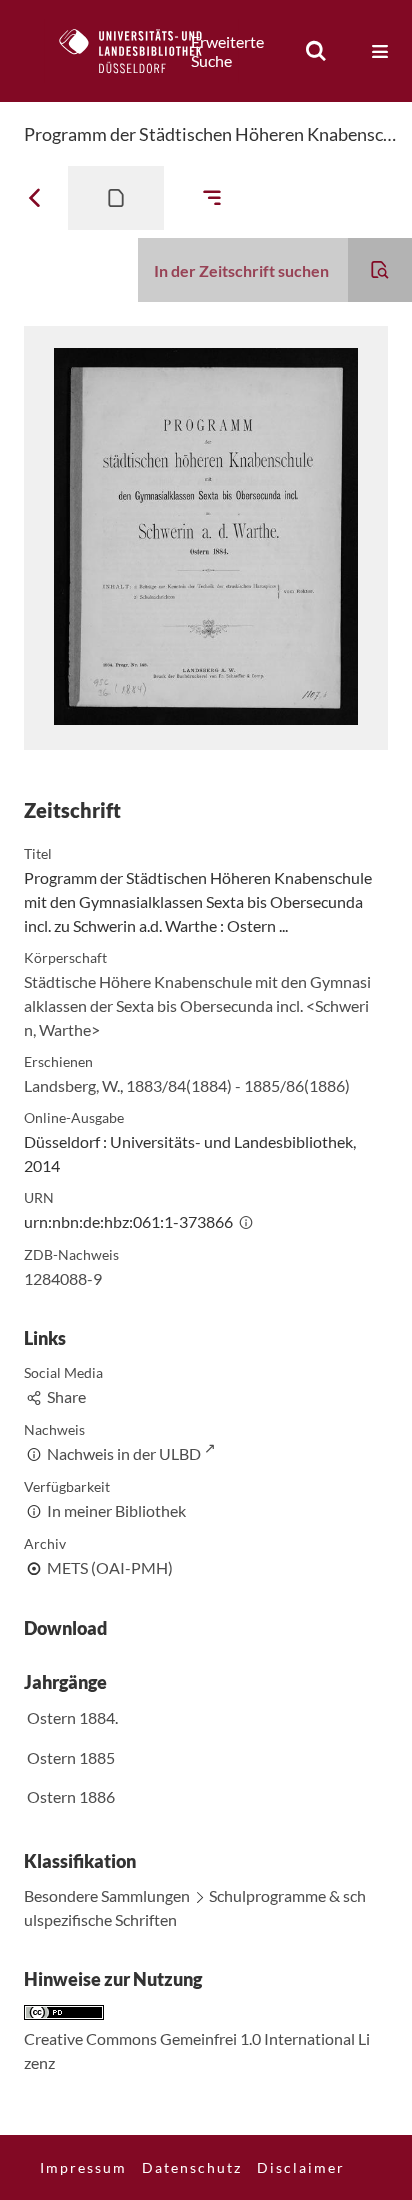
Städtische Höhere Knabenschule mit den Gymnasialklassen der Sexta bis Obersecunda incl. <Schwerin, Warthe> (197, 1005)
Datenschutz (192, 2167)
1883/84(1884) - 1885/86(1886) (238, 1085)
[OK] (316, 51)
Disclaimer (301, 2167)
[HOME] (141, 51)
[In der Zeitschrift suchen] (380, 270)
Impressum (83, 2167)
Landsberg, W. (72, 1085)
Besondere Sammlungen (107, 1895)
